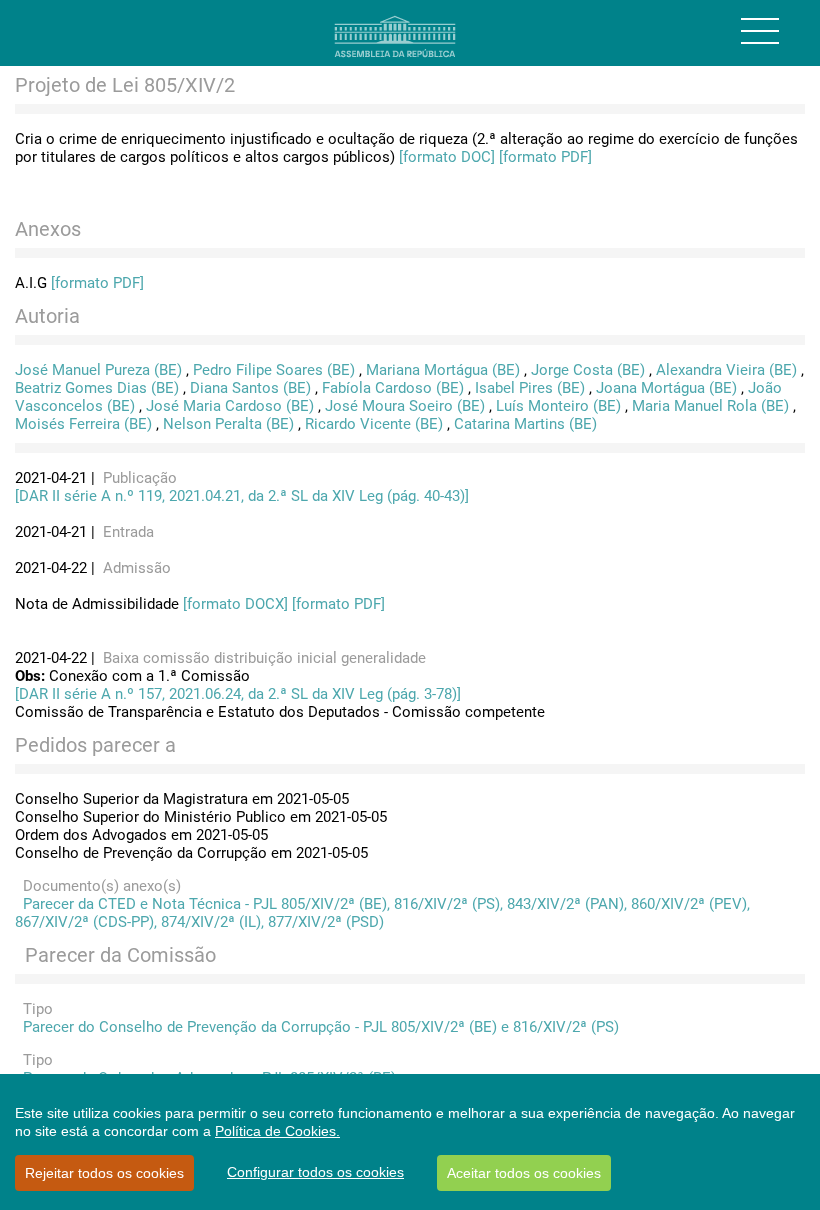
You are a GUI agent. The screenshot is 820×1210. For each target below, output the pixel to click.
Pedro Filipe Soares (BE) (274, 370)
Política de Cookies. (277, 1131)
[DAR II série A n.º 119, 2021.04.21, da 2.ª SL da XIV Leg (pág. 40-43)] (242, 496)
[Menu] (760, 31)
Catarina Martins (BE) (525, 424)
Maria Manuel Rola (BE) (710, 406)
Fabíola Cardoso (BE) (393, 388)
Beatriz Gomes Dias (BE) (97, 388)
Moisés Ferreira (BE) (83, 424)
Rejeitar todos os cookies (104, 1173)
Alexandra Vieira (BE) (726, 370)
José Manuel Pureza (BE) (98, 370)
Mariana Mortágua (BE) (443, 370)
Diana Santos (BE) (250, 388)
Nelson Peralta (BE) (228, 424)
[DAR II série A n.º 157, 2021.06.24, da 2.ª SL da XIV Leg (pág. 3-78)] (238, 694)
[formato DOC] (447, 157)
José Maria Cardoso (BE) (230, 406)
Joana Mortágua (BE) (666, 388)
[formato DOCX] (235, 604)
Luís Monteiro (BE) (558, 406)
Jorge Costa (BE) (588, 370)
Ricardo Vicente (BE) (374, 424)
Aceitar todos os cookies (524, 1173)
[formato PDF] (545, 157)
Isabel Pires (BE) (530, 388)
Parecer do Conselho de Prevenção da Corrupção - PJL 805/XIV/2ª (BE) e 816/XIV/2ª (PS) (317, 1027)
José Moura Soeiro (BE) (405, 406)
